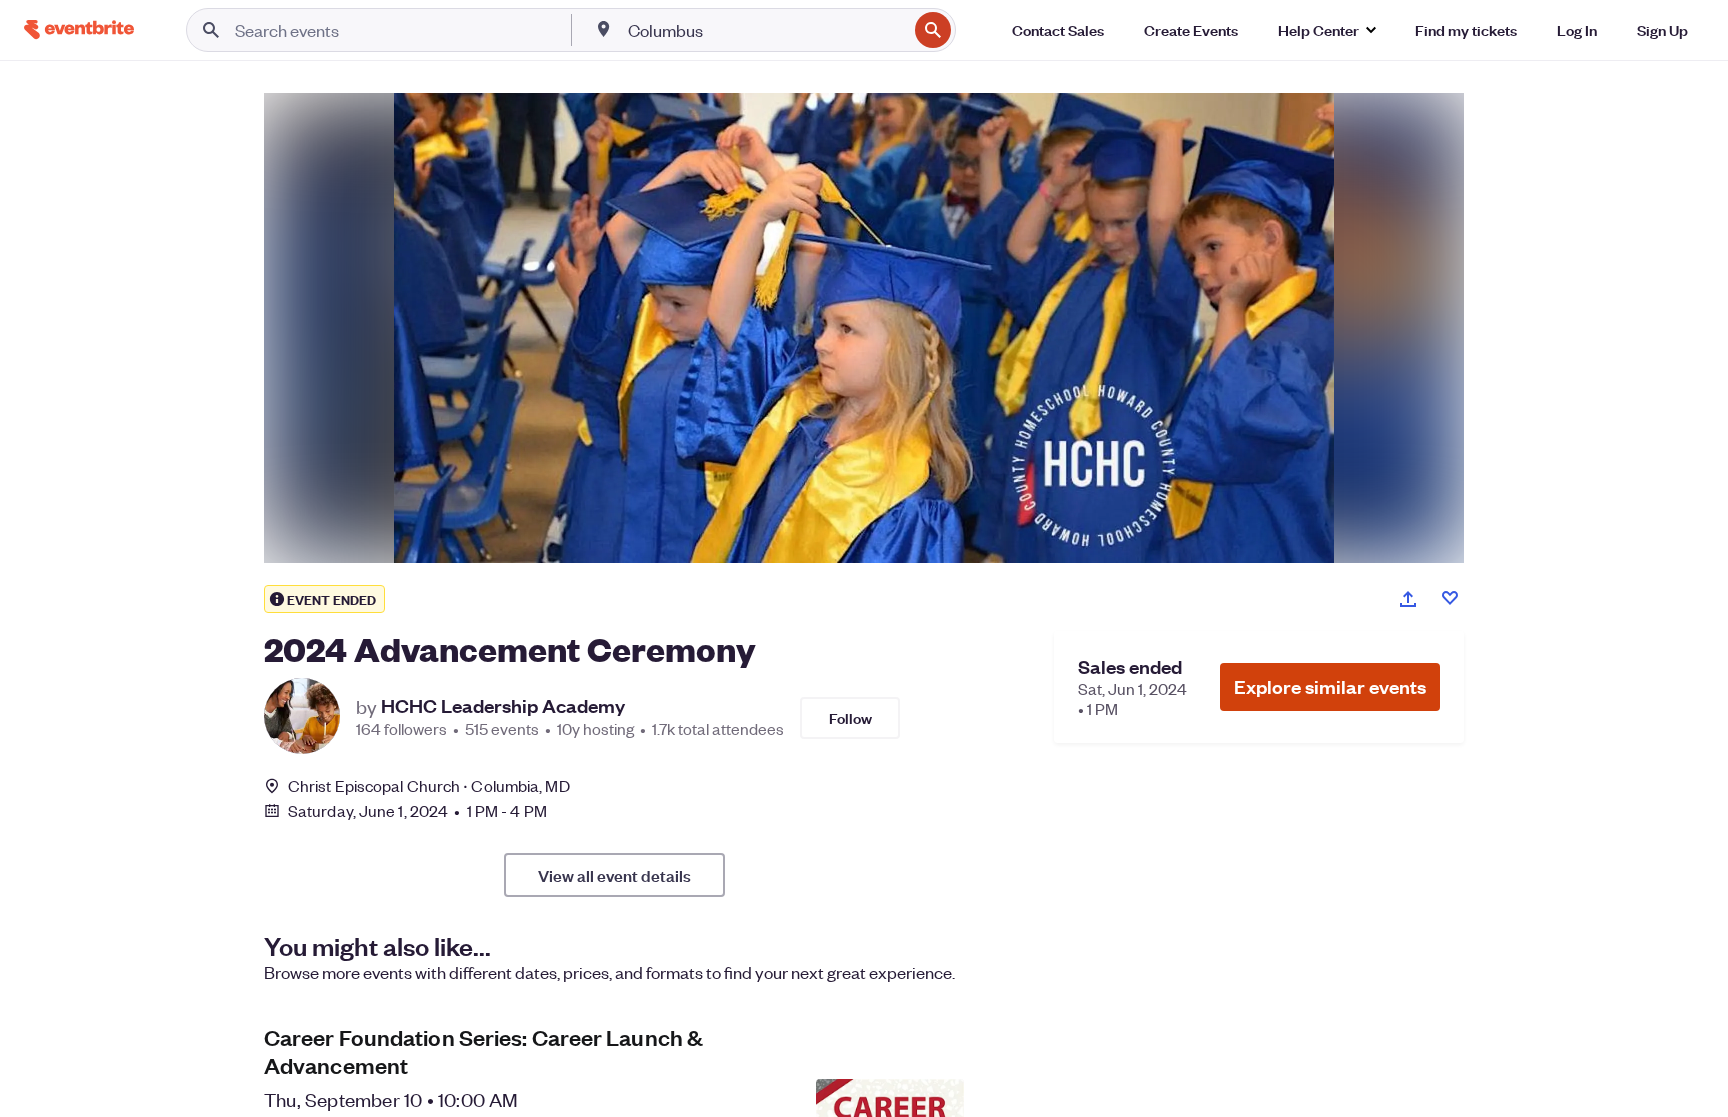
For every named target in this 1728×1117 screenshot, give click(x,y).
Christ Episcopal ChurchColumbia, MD (429, 785)
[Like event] (1450, 598)
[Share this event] (1408, 599)
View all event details (614, 875)
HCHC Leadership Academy (503, 706)
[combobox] (765, 30)
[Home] (79, 29)
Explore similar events (1330, 686)
